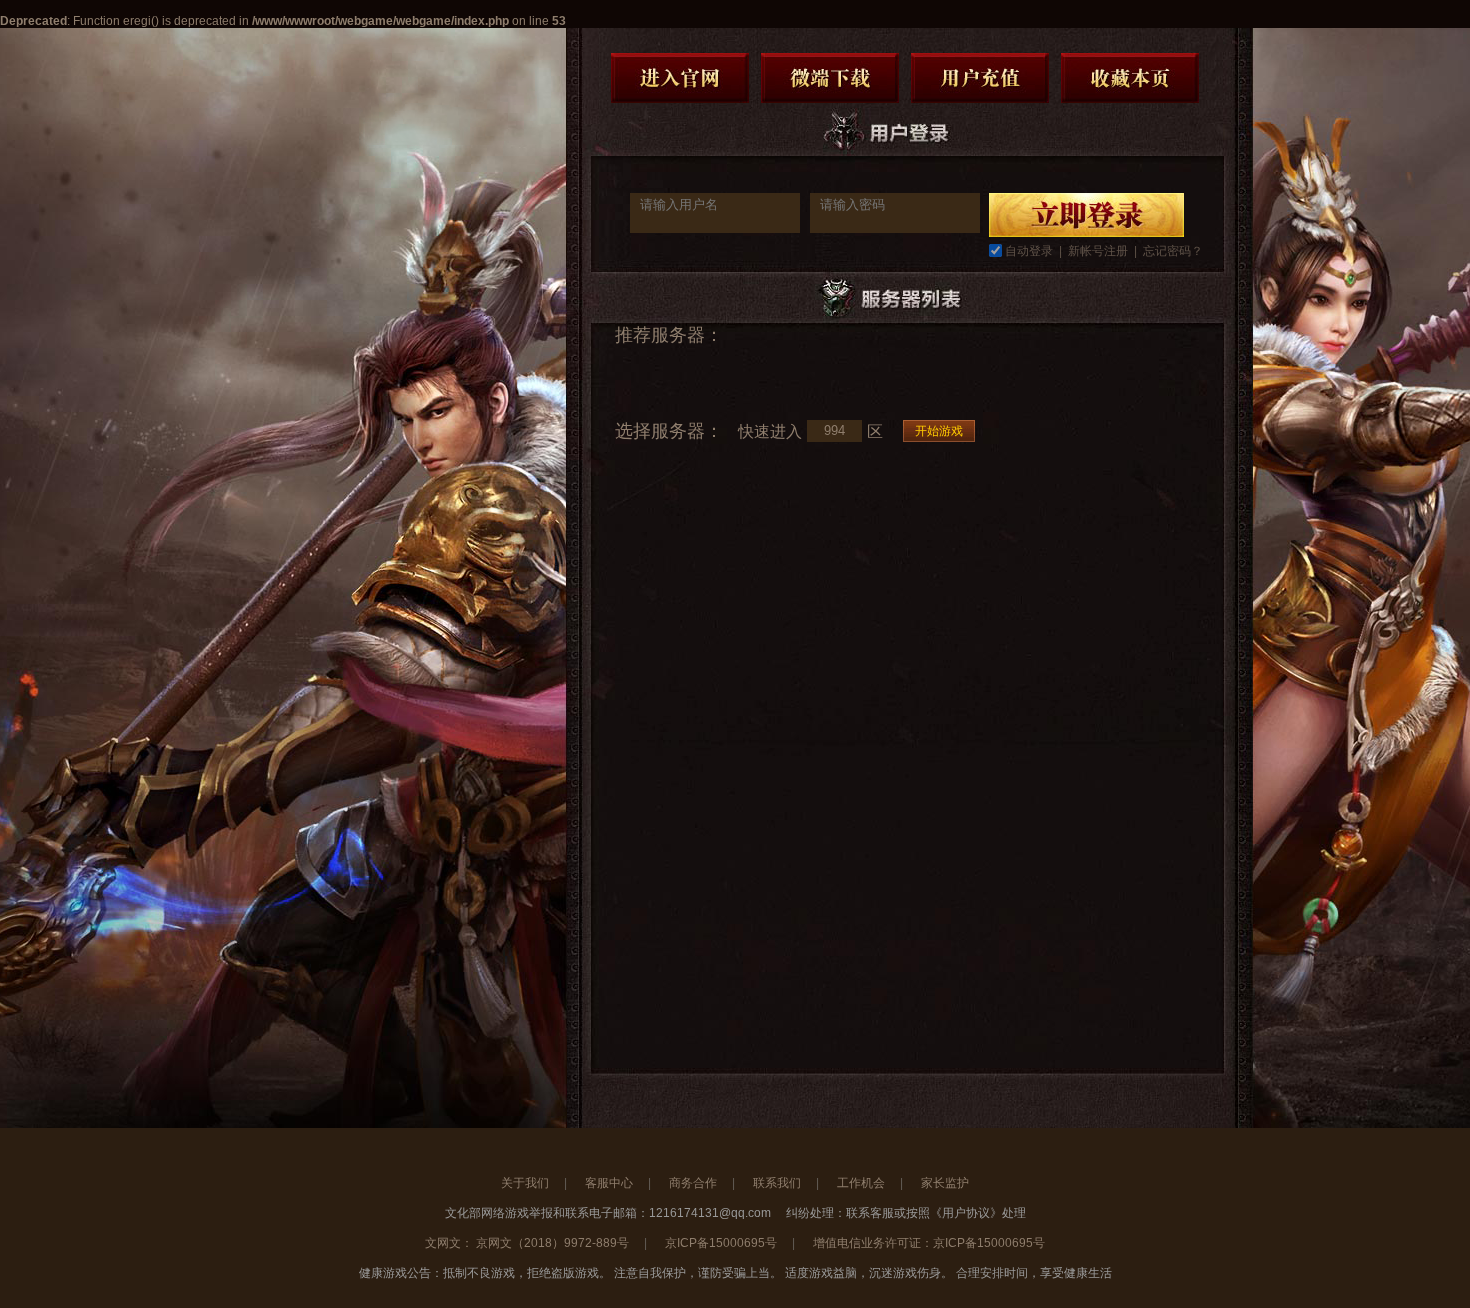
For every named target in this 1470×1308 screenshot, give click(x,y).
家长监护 (945, 1183)
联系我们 (777, 1183)
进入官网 (680, 78)
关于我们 (525, 1183)
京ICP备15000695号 (721, 1243)
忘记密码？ (1173, 251)
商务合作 (693, 1183)
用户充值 (980, 78)
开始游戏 (939, 431)
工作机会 (861, 1183)
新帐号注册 (1098, 251)
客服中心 (609, 1183)
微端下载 (830, 78)
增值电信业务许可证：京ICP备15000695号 (929, 1243)
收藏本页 (1130, 78)
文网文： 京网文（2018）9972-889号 (527, 1243)
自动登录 (1029, 251)
